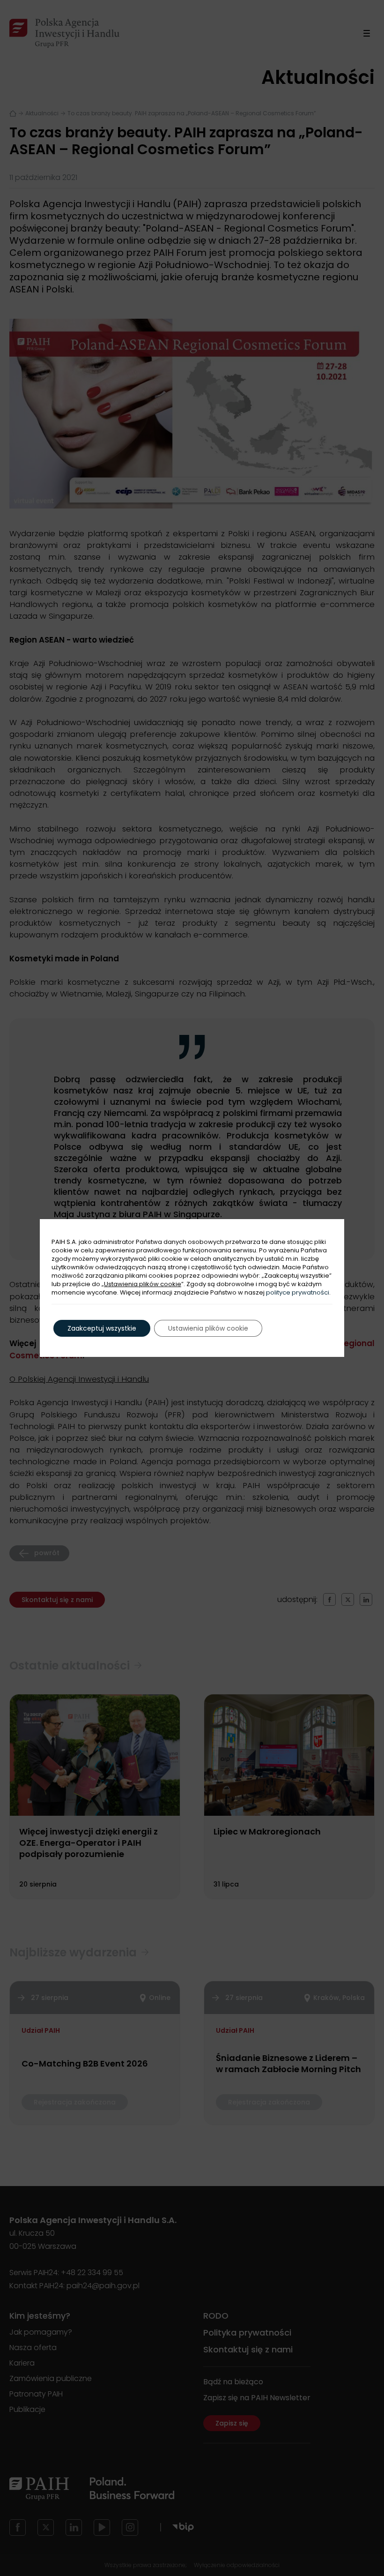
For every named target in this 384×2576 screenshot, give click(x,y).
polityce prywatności (298, 1292)
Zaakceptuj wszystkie (102, 1328)
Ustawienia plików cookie (143, 1284)
